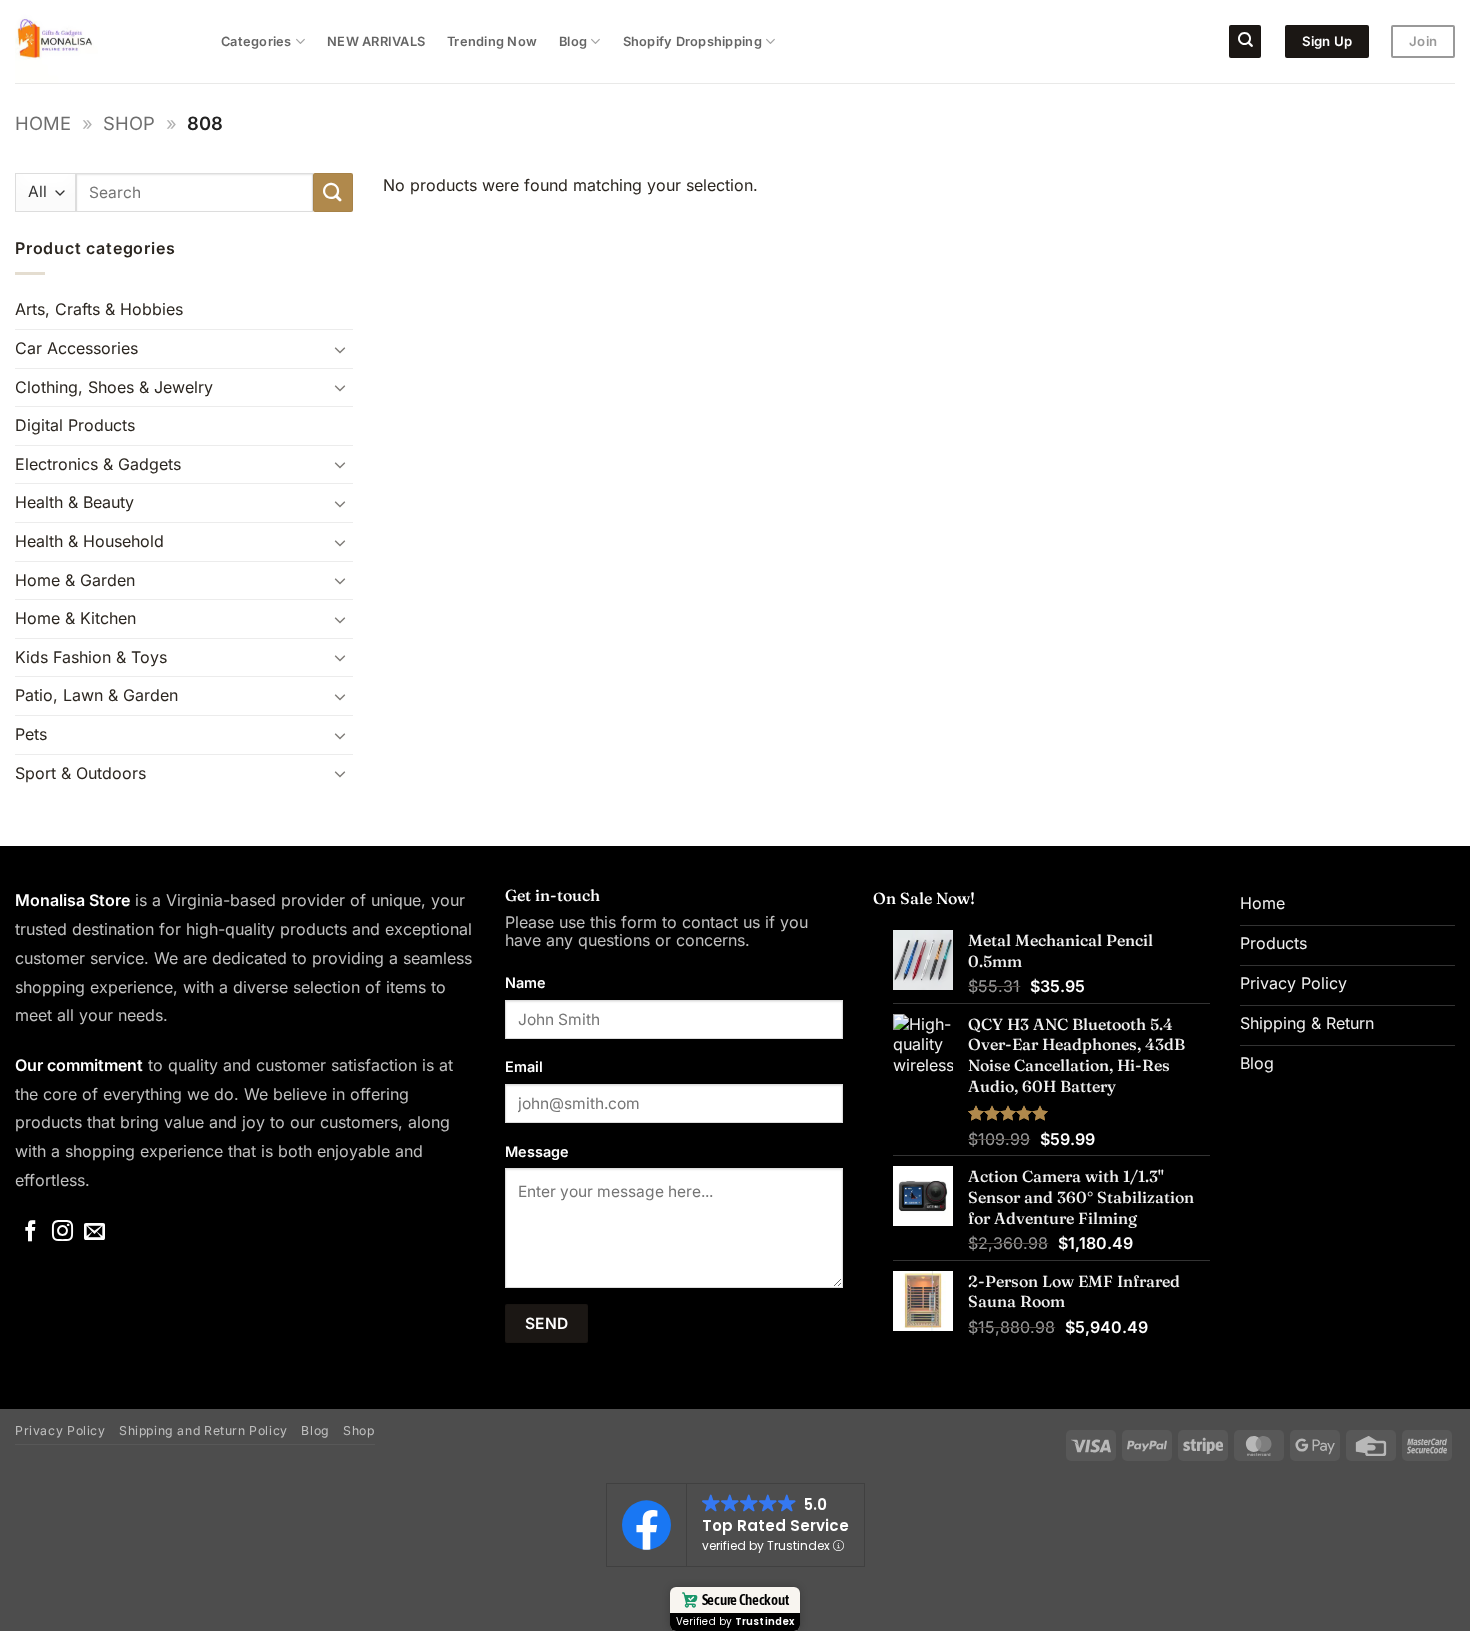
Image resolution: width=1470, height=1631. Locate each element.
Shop (129, 123)
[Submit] (333, 192)
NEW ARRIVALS (376, 41)
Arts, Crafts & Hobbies (99, 309)
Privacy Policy (60, 1430)
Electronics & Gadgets (98, 464)
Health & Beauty (74, 502)
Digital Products (75, 425)
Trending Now (492, 41)
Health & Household (89, 541)
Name (525, 982)
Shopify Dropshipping (692, 41)
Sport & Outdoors (80, 773)
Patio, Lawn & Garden (96, 695)
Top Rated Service (775, 1525)
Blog (573, 41)
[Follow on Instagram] (62, 1232)
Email (524, 1066)
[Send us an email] (94, 1232)
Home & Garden (75, 580)
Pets (31, 734)
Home (43, 123)
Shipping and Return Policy (203, 1430)
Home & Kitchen (75, 618)
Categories (256, 41)
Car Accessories (76, 348)
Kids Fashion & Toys (91, 657)
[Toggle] (341, 349)
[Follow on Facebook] (30, 1232)
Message (537, 1151)
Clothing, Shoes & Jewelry (114, 387)
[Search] (1245, 41)
